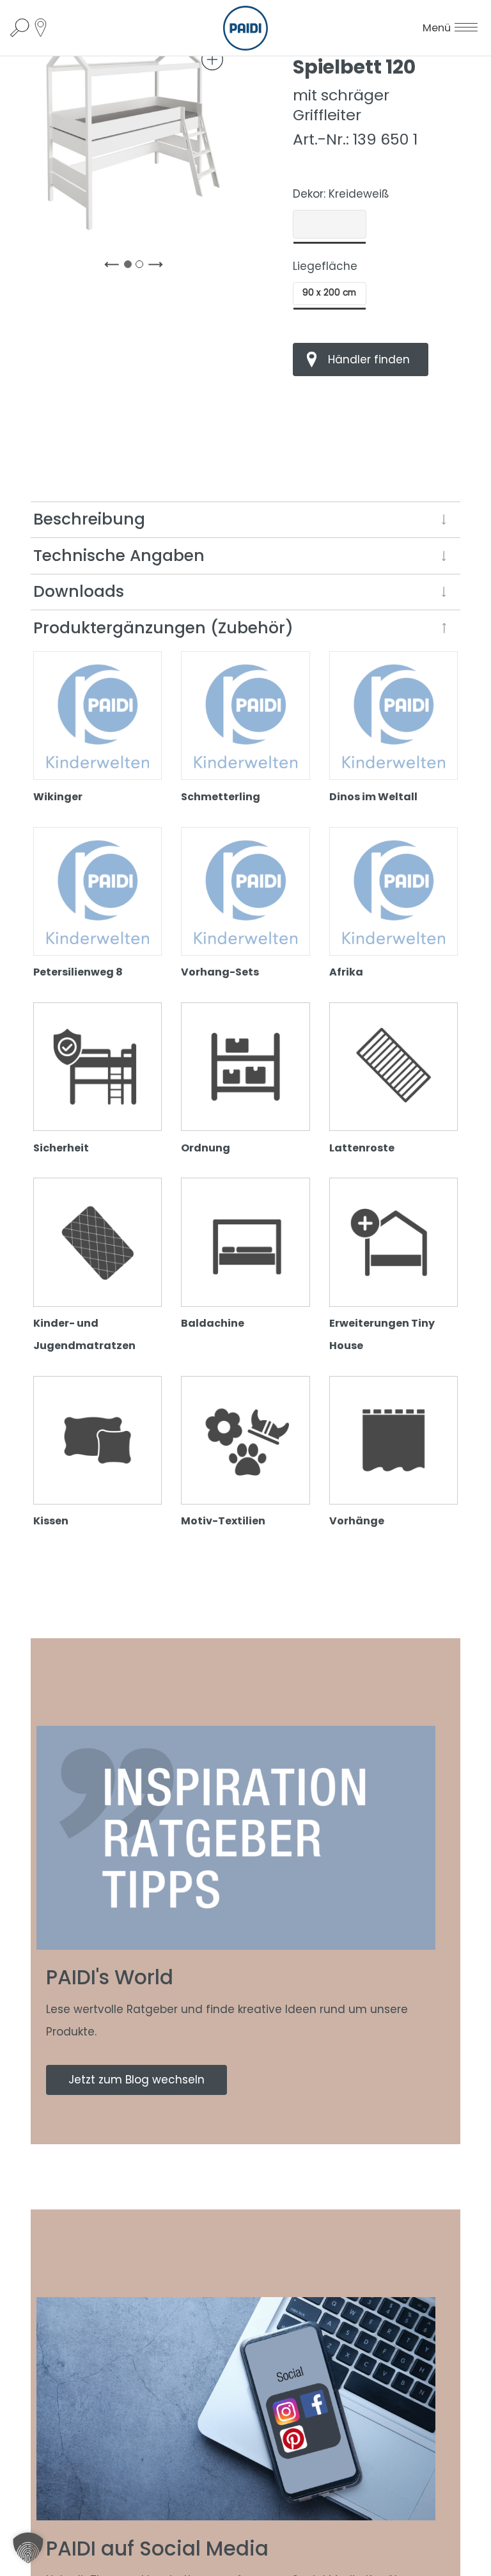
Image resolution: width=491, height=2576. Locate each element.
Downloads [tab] (79, 591)
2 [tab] (142, 267)
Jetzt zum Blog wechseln (136, 2080)
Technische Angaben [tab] (119, 556)
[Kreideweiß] (330, 225)
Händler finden (369, 360)
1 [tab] (130, 267)
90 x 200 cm (329, 293)
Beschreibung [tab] (89, 519)
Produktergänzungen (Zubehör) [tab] (163, 628)
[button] (28, 2548)
